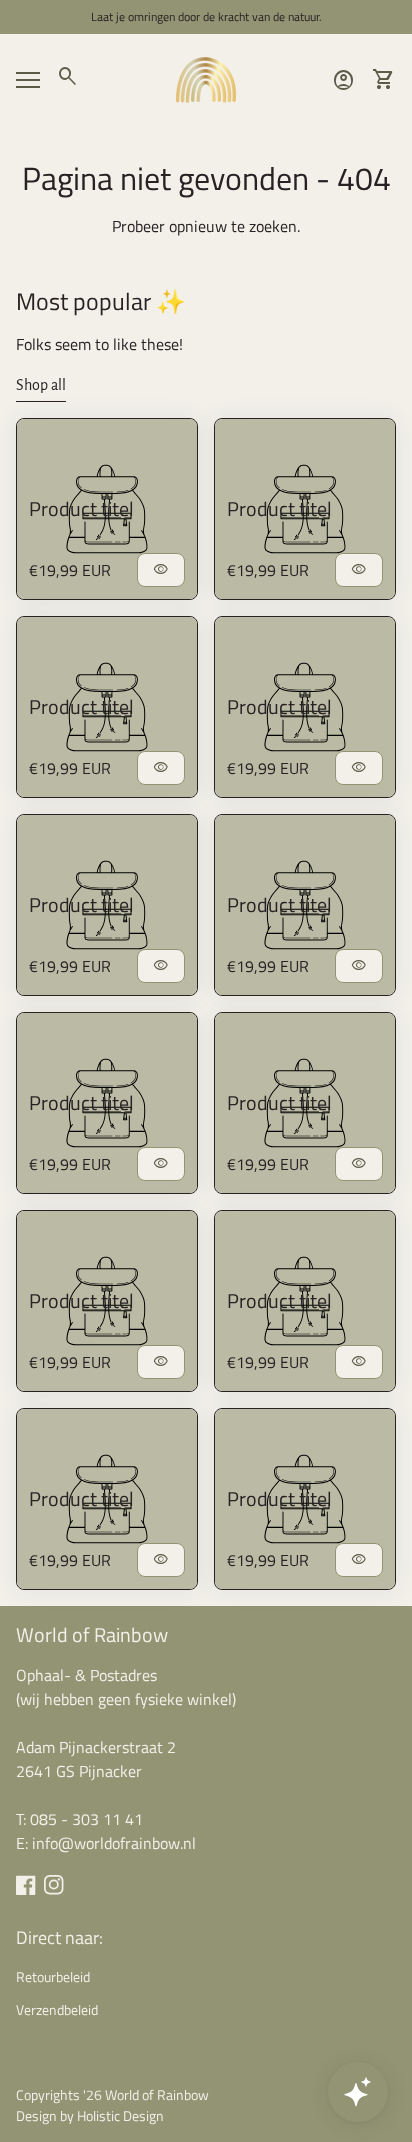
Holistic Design (120, 2115)
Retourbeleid (53, 1976)
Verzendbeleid (57, 2009)
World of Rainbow (92, 1634)
